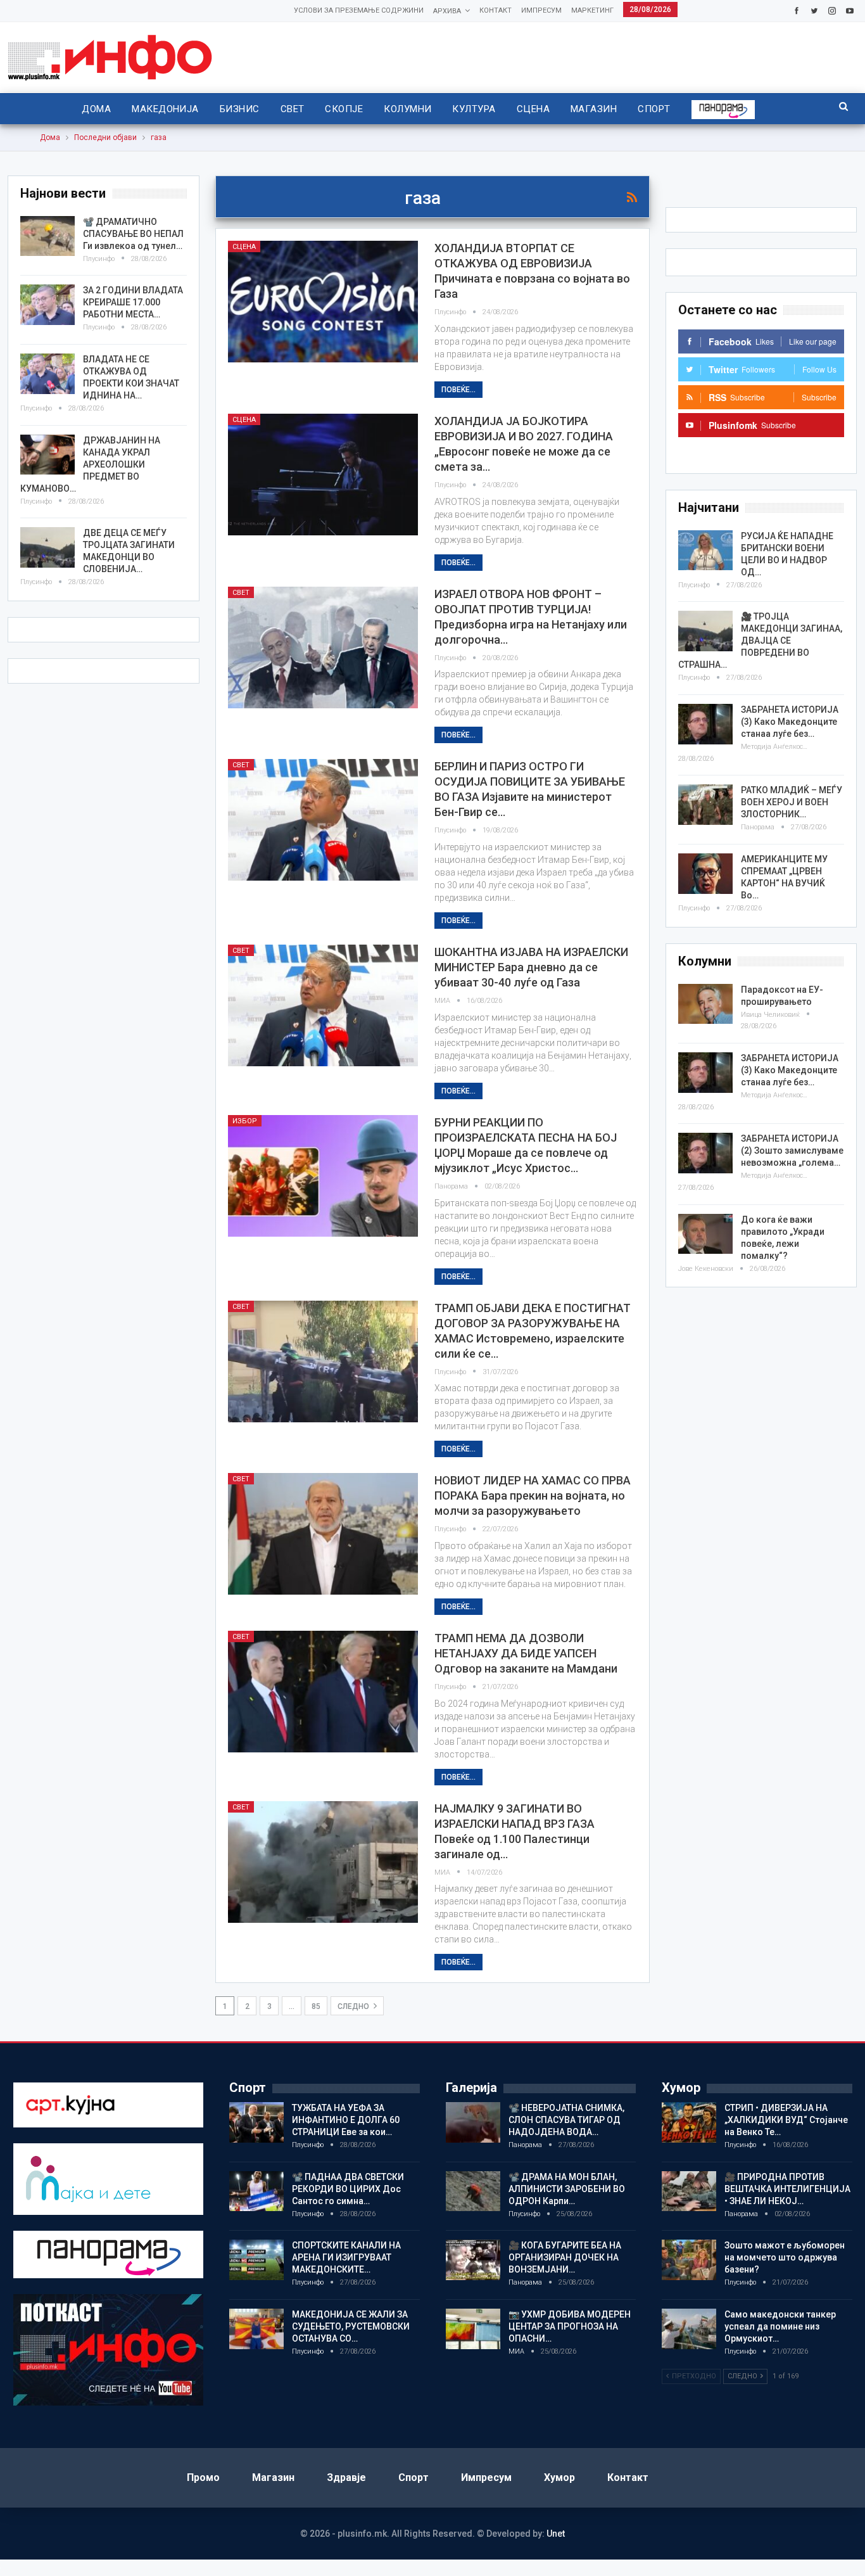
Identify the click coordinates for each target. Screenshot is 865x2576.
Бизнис (240, 109)
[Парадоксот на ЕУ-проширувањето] (705, 1004)
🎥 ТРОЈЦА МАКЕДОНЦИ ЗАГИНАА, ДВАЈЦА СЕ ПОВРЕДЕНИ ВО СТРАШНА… (760, 641)
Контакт (496, 10)
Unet (556, 2534)
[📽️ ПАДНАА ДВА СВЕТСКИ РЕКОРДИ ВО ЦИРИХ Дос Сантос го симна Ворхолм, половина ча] (256, 2191)
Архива (447, 11)
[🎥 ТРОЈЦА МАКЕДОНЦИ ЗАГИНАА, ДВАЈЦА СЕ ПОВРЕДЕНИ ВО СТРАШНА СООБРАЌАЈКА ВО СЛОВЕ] (705, 631)
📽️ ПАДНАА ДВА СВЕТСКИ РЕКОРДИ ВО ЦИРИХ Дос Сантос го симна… (348, 2189)
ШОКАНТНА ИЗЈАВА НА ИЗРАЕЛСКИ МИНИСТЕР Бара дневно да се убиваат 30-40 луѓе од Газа (531, 967)
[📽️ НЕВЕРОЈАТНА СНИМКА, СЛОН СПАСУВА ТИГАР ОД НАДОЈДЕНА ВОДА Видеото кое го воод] (473, 2122)
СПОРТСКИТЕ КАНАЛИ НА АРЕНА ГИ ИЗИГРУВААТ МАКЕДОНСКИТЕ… (346, 2257)
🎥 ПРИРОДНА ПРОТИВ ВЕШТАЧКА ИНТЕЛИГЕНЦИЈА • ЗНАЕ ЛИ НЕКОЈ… (787, 2189)
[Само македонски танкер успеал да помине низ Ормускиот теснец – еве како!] (689, 2329)
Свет (293, 109)
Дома (96, 109)
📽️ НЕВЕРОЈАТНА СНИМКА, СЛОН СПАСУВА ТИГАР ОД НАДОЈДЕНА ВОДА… (566, 2120)
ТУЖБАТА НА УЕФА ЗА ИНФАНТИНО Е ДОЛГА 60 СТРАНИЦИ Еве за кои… (346, 2120)
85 (316, 2006)
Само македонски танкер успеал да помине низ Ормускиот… (780, 2326)
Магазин (594, 109)
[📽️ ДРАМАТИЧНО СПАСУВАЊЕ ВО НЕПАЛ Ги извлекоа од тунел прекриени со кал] (47, 236)
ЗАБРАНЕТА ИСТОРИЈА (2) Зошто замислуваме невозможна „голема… (792, 1151)
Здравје (346, 2477)
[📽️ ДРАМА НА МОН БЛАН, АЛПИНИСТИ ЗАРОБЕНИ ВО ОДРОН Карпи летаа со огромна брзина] (473, 2191)
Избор (245, 1121)
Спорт (654, 109)
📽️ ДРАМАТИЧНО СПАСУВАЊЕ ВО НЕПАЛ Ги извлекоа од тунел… (133, 234)
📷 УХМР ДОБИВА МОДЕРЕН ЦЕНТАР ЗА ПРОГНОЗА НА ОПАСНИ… (570, 2326)
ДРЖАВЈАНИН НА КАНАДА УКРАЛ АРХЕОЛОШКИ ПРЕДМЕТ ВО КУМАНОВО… (90, 464)
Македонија (165, 109)
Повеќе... (458, 390)
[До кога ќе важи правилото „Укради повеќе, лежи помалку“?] (705, 1234)
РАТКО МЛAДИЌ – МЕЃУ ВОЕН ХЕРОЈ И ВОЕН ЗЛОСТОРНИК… (792, 802)
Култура (474, 109)
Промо (203, 2477)
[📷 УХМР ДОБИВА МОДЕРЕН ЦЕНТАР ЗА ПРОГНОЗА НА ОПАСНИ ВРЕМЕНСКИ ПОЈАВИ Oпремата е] (473, 2329)
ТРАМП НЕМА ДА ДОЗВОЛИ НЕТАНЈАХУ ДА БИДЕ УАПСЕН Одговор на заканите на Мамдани (526, 1653)
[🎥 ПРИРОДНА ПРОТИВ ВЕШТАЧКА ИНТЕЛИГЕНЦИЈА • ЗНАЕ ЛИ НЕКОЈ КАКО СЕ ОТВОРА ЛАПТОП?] (689, 2191)
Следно (354, 2006)
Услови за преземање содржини (359, 10)
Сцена (533, 109)
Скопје (344, 109)
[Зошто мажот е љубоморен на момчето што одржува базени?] (689, 2260)
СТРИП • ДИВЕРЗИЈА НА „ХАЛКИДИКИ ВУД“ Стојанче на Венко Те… (786, 2120)
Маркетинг (592, 10)
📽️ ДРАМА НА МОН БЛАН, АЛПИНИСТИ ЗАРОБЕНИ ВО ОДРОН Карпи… (567, 2189)
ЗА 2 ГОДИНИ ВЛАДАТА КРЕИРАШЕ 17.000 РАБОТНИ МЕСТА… (133, 302)
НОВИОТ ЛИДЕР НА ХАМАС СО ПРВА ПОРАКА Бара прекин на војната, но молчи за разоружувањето (533, 1495)
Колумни (407, 109)
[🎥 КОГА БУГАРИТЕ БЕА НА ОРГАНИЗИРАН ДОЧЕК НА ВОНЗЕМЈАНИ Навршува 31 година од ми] (473, 2260)
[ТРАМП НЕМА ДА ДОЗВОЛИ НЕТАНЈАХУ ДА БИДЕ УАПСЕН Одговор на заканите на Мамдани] (323, 1692)
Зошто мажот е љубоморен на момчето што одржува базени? (785, 2257)
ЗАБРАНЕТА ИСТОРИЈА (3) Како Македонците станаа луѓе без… (790, 722)
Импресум (541, 10)
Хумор (559, 2477)
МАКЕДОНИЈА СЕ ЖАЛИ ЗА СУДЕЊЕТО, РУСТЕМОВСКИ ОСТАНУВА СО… (351, 2326)
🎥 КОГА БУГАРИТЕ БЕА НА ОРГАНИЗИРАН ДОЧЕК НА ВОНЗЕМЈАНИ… (565, 2257)
